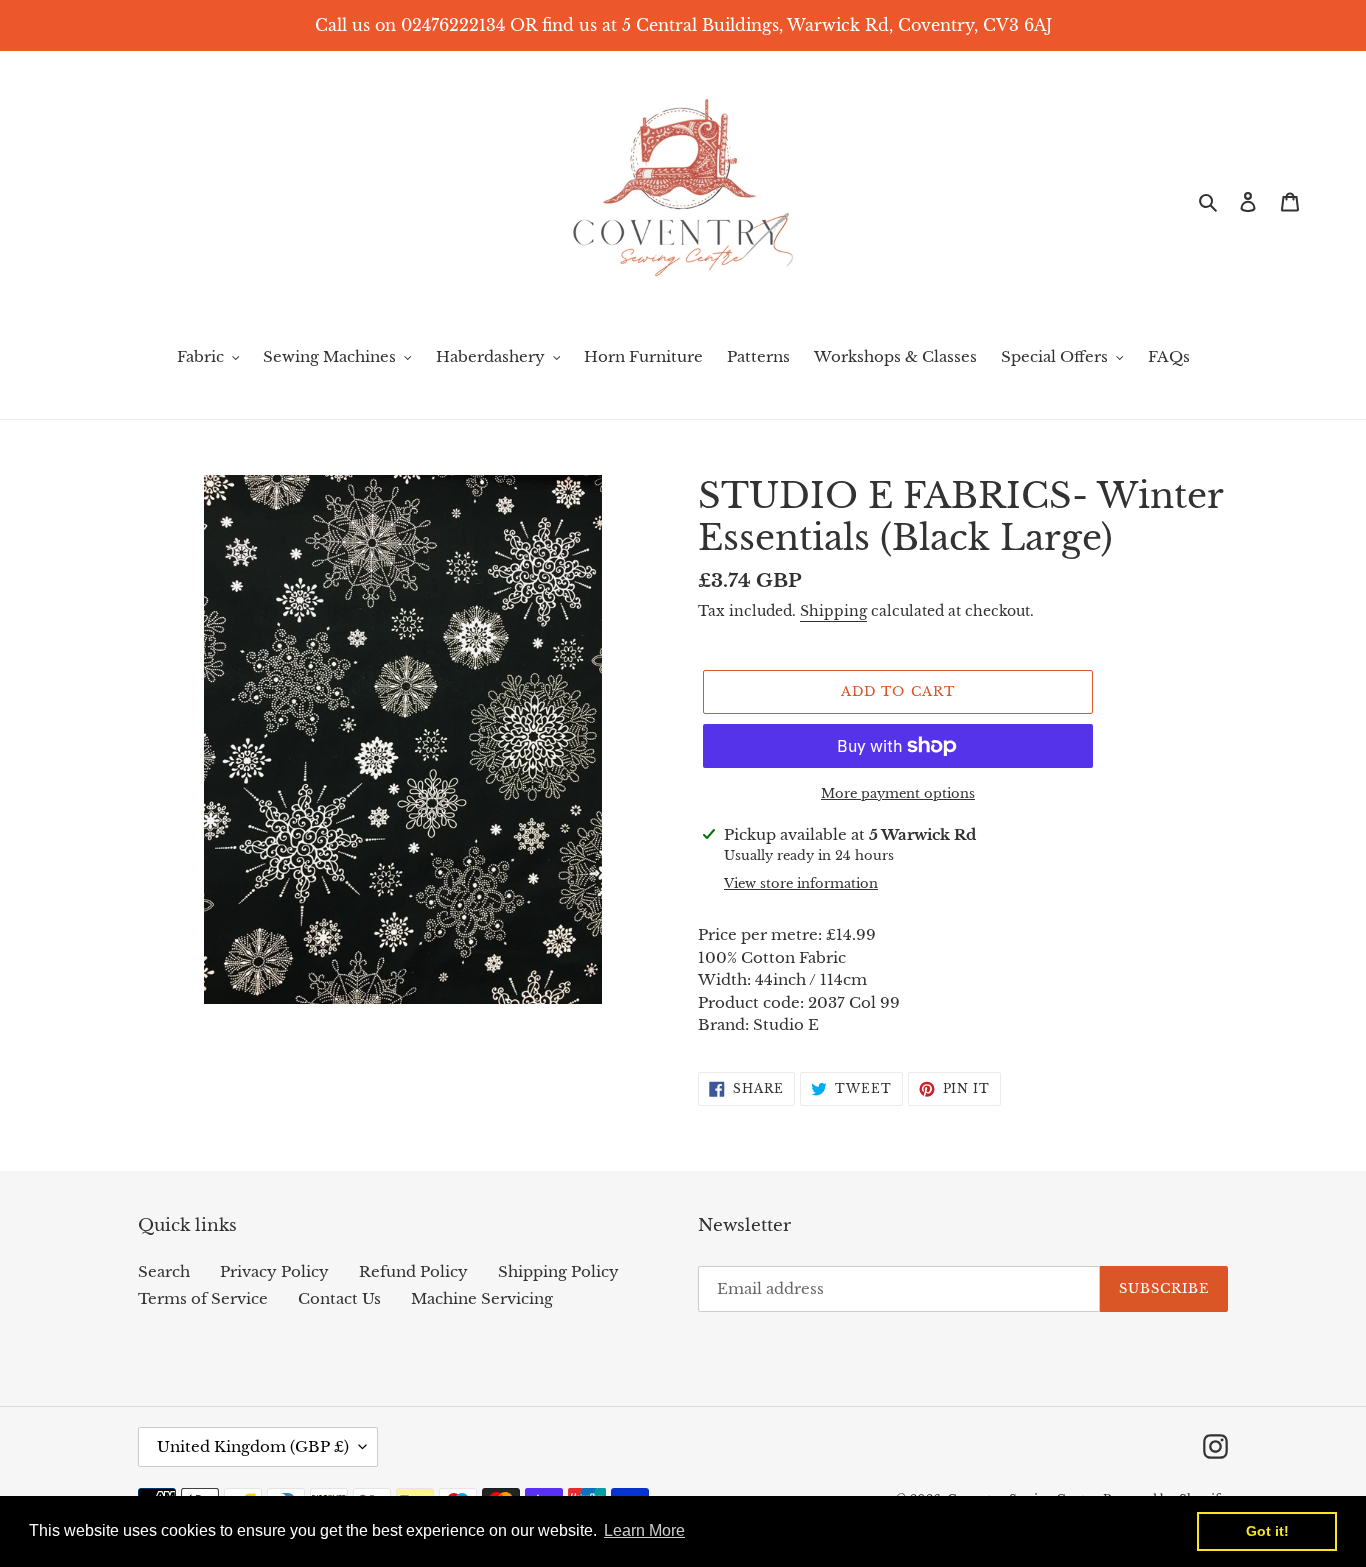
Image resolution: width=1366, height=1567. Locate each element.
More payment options (898, 793)
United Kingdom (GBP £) (253, 1446)
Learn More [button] (644, 1530)
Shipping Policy (558, 1271)
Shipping (833, 611)
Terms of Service (203, 1298)
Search (164, 1271)
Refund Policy (413, 1271)
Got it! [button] (1267, 1531)
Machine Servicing (482, 1298)
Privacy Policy (274, 1271)
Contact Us (339, 1298)
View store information (801, 883)
